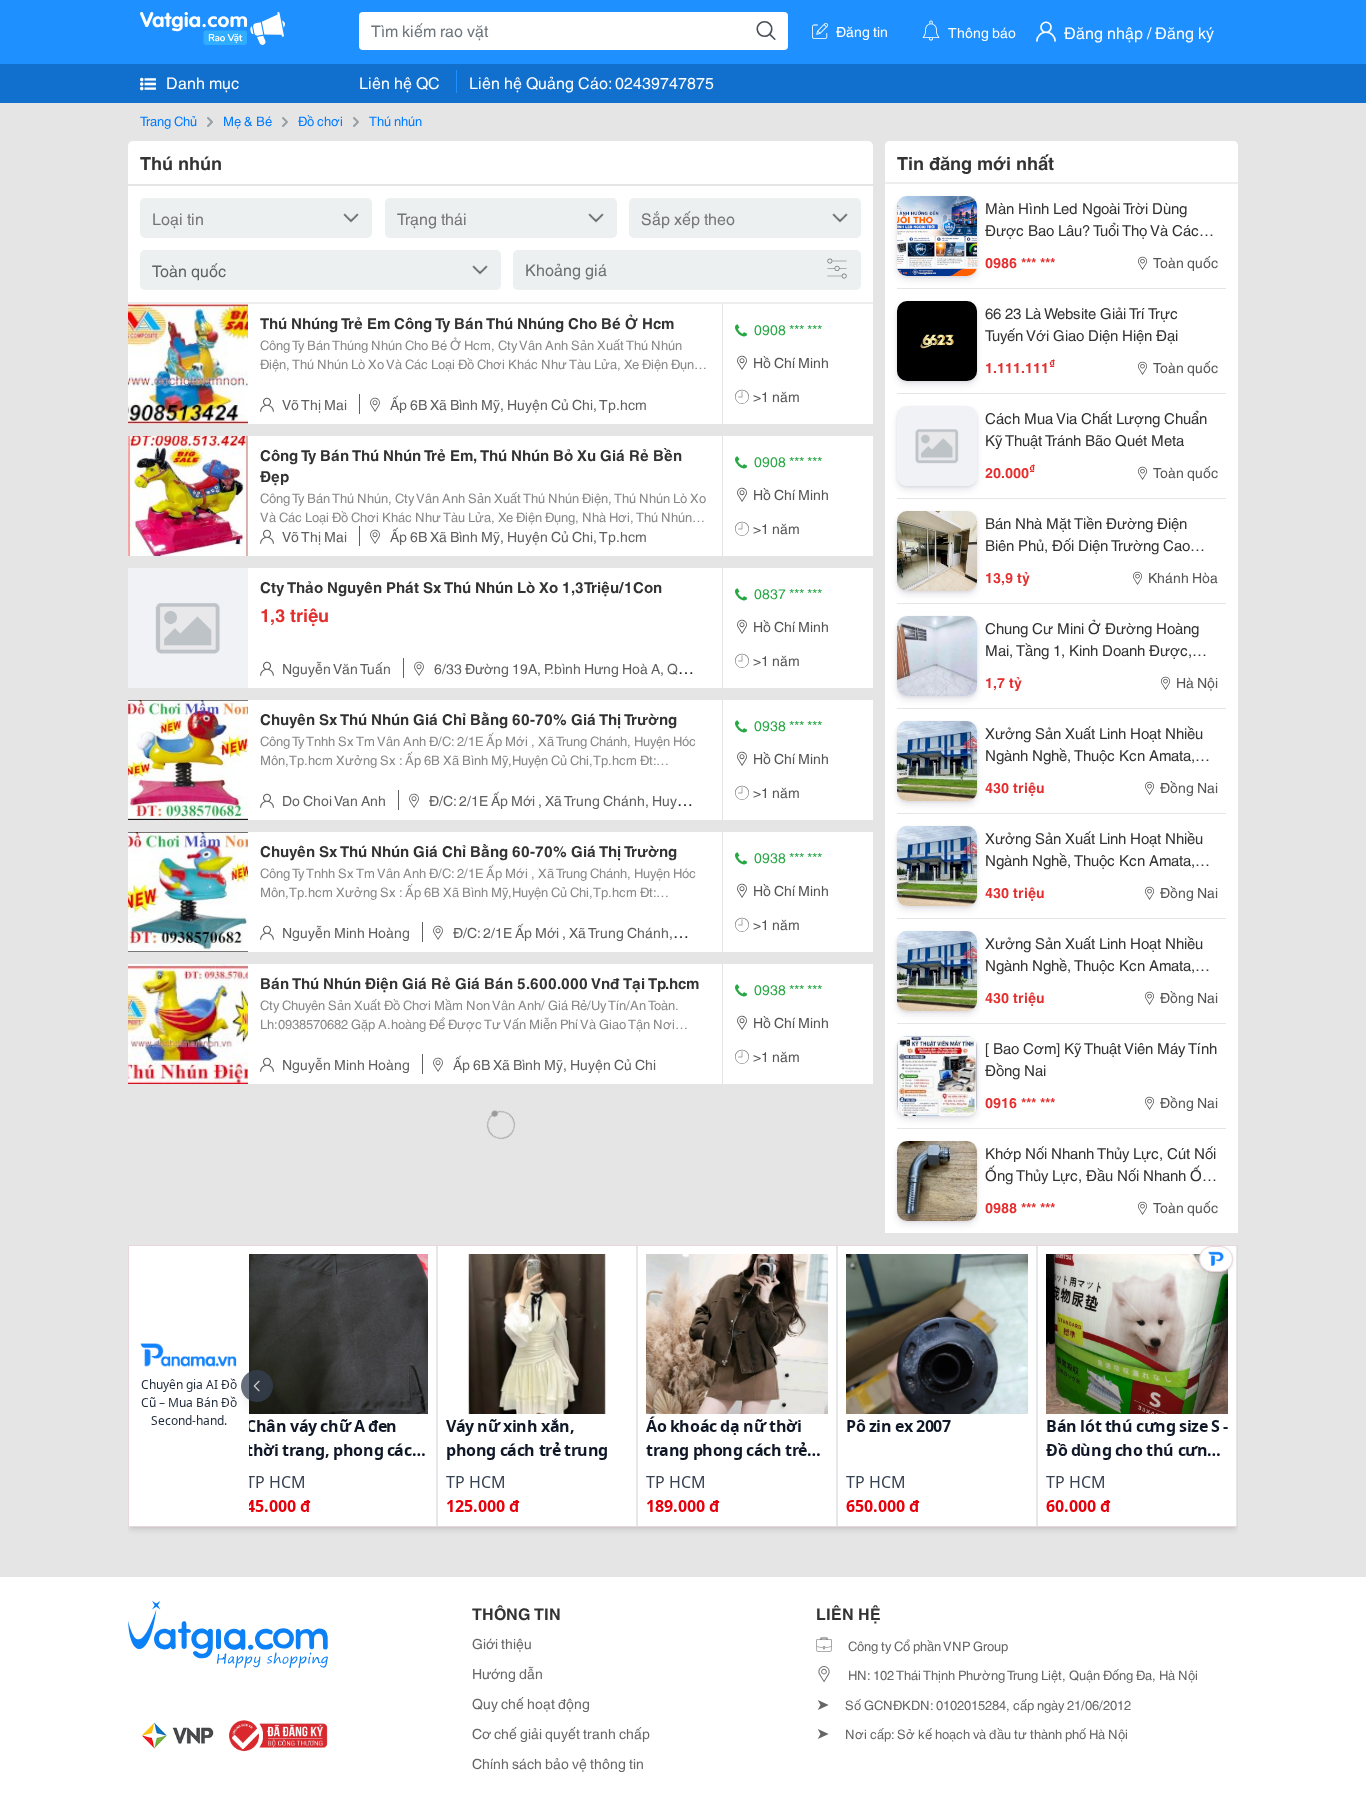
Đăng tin (862, 31)
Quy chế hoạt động (531, 1703)
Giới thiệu (502, 1643)
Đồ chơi (320, 120)
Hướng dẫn (507, 1673)
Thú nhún (395, 120)
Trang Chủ (168, 120)
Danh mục (200, 81)
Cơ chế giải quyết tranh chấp (561, 1733)
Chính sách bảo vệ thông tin (558, 1763)
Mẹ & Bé (247, 120)
